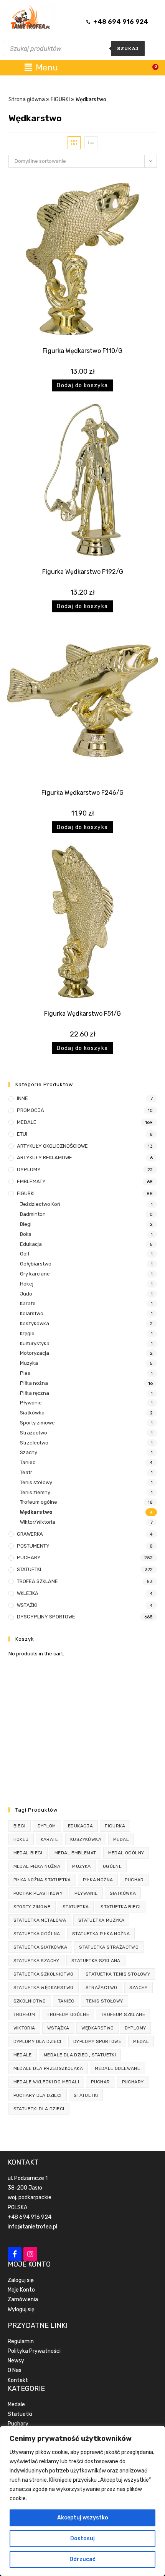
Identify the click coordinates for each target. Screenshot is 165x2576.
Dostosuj (82, 2538)
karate (49, 1839)
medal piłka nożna (37, 1866)
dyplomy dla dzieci (37, 2041)
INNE (22, 1098)
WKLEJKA (28, 1593)
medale (23, 2055)
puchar (134, 1880)
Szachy (29, 1452)
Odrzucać (82, 2559)
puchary (133, 2082)
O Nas (15, 2370)
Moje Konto (21, 2290)
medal (121, 1839)
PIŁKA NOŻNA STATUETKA (42, 1880)
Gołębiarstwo (36, 1264)
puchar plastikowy (38, 1893)
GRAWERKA (30, 1534)
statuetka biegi (120, 1907)
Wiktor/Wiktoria (38, 1522)
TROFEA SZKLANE (37, 1581)
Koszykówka (35, 1323)
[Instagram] (30, 2254)
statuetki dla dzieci (39, 2109)
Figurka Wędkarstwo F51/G (82, 1014)
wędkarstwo (98, 2028)
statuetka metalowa (40, 1920)
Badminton (33, 1214)
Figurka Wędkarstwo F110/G (82, 351)
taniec (66, 2001)
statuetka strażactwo (109, 1947)
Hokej (27, 1284)
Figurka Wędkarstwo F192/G (83, 572)
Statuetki (20, 2414)
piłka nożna (98, 1880)
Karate (28, 1303)
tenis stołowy (104, 2001)
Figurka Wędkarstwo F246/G (82, 793)
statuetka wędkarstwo (44, 1988)
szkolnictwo (30, 2001)
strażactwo (101, 1988)
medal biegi (28, 1853)
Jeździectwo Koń (40, 1204)
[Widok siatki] (74, 143)
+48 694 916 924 (30, 2217)
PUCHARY (29, 1557)
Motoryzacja (35, 1353)
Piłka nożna (34, 1383)
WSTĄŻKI (27, 1605)
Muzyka (29, 1363)
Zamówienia (23, 2299)
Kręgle (27, 1333)
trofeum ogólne (68, 2014)
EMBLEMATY (31, 1181)
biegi (20, 1826)
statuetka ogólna (37, 1934)
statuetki (86, 2095)
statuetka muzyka (101, 1920)
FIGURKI (60, 99)
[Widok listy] (91, 143)
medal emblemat (75, 1853)
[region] (82, 2501)
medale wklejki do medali (46, 2082)
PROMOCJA (31, 1110)
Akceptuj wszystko (83, 2518)
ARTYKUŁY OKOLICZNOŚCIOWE (52, 1146)
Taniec (28, 1462)
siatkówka (123, 1893)
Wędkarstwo (36, 1512)
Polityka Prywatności (34, 2351)
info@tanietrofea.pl (32, 2227)
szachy (139, 1988)
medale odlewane (117, 2068)
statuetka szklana (96, 1961)
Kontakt (18, 2380)
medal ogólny (126, 1853)
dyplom (47, 1826)
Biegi (26, 1224)
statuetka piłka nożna (101, 1934)
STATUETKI (29, 1569)
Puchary (18, 2424)
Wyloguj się (21, 2309)
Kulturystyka (35, 1343)
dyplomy (135, 2028)
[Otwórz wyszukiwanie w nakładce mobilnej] (74, 48)
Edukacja (31, 1244)
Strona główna (27, 99)
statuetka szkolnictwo (44, 1974)
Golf (25, 1254)
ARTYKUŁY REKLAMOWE (45, 1158)
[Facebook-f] (15, 2254)
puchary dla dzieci (38, 2095)
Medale (16, 2405)
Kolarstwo (32, 1313)
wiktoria (24, 2028)
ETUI (22, 1134)
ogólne (112, 1866)
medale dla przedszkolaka (48, 2068)
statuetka (76, 1907)
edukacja (80, 1826)
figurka (115, 1826)
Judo (26, 1294)
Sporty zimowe (37, 1423)
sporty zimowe (32, 1907)
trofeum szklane (123, 2014)
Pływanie (31, 1403)
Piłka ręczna (35, 1393)
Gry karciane (35, 1274)
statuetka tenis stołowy (118, 1974)
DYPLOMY (29, 1169)
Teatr (26, 1472)
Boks (26, 1234)
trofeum (24, 2014)
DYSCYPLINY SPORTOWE (46, 1617)
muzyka (81, 1866)
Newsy (16, 2361)
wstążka (58, 2028)
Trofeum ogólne (39, 1502)
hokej (21, 1839)
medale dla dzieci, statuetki (80, 2055)
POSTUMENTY (33, 1546)
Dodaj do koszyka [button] (82, 385)
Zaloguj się (21, 2280)
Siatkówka (32, 1413)
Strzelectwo (34, 1443)
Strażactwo (34, 1433)
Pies (25, 1373)
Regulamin (21, 2341)
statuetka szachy (36, 1961)
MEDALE (27, 1122)
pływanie (86, 1893)
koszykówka (86, 1839)
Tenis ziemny (35, 1492)
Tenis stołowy (36, 1482)
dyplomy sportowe (97, 2041)
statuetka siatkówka (40, 1947)
